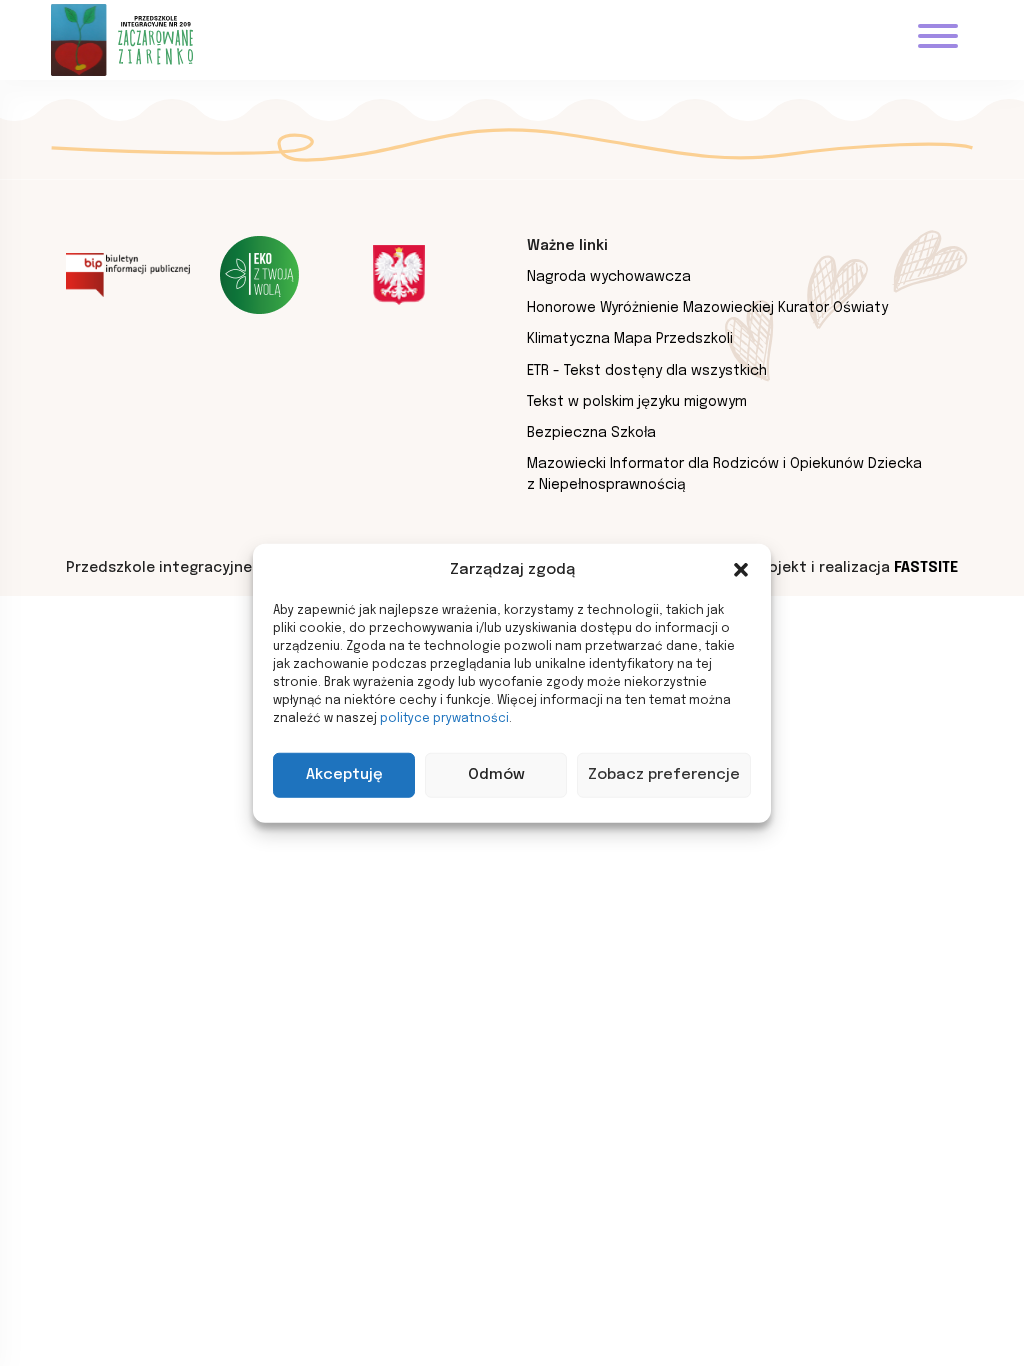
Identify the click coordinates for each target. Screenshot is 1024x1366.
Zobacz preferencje (664, 775)
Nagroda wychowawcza (609, 277)
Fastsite (926, 568)
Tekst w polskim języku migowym (637, 402)
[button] (741, 570)
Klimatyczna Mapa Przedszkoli (630, 339)
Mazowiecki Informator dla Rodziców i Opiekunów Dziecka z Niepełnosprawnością (724, 474)
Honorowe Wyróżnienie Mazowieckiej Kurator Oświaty (707, 308)
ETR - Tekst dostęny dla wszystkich (647, 371)
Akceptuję (344, 775)
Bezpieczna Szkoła (591, 433)
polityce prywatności (444, 718)
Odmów (496, 775)
